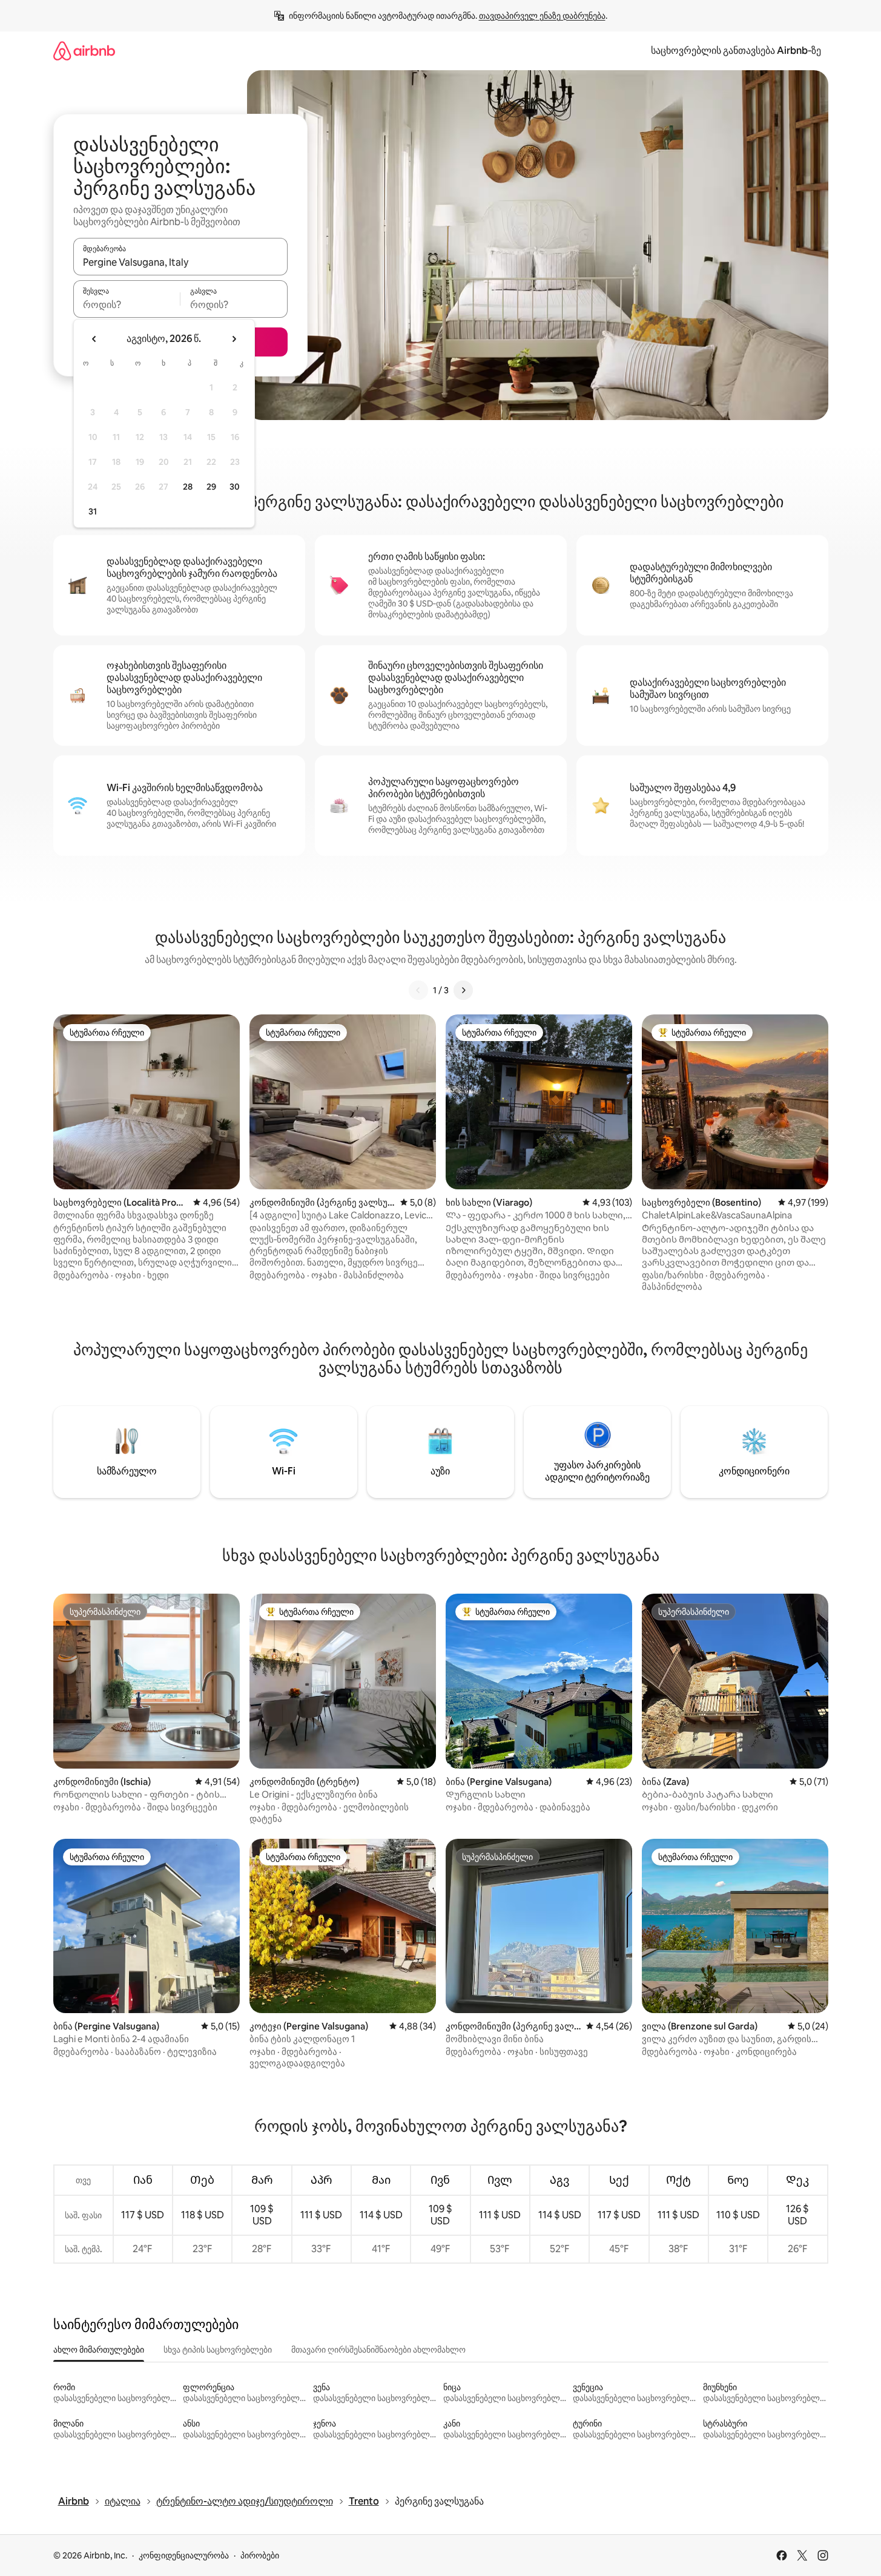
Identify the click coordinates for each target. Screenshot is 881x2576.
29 (211, 487)
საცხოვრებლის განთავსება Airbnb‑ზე (736, 51)
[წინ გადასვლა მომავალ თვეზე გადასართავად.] (234, 339)
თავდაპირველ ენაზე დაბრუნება (542, 16)
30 (235, 487)
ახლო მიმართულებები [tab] (99, 2350)
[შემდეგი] (463, 990)
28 (188, 487)
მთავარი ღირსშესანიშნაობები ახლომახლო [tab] (378, 2350)
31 (93, 511)
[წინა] (418, 990)
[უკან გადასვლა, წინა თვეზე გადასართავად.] (94, 339)
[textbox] (127, 304)
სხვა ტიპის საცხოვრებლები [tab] (218, 2350)
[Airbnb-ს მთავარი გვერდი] (84, 51)
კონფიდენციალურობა (184, 2555)
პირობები (260, 2555)
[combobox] (180, 262)
